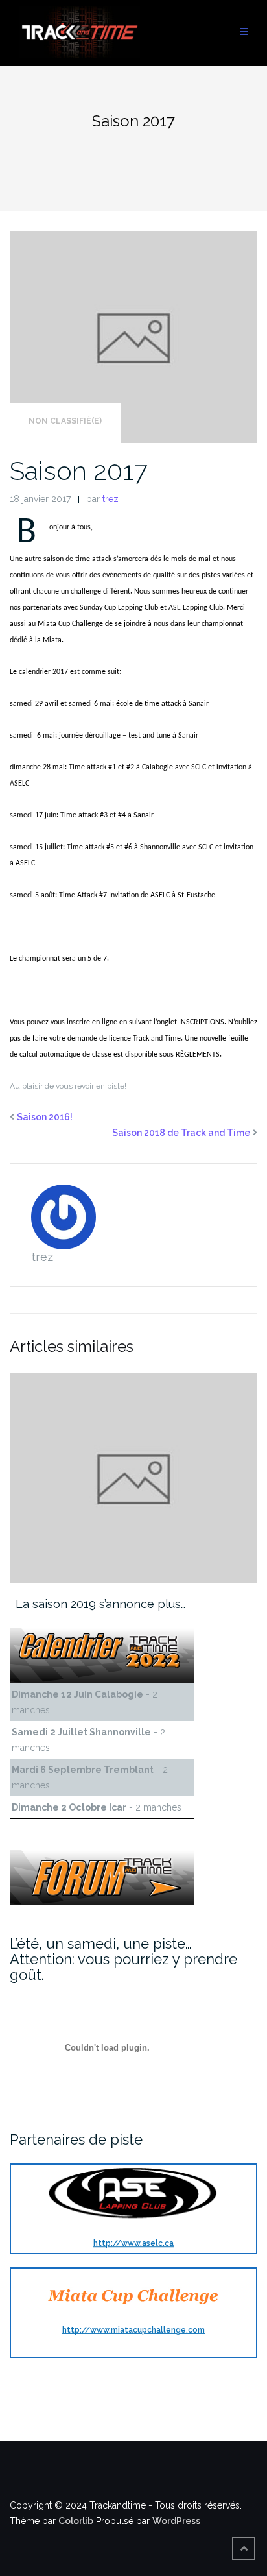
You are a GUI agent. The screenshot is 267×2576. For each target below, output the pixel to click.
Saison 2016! (45, 1117)
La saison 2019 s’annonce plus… (100, 1604)
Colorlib (76, 2521)
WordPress (176, 2521)
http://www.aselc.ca (133, 2243)
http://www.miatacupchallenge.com (133, 2330)
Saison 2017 (78, 471)
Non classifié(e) (65, 421)
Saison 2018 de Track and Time (181, 1133)
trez (110, 499)
